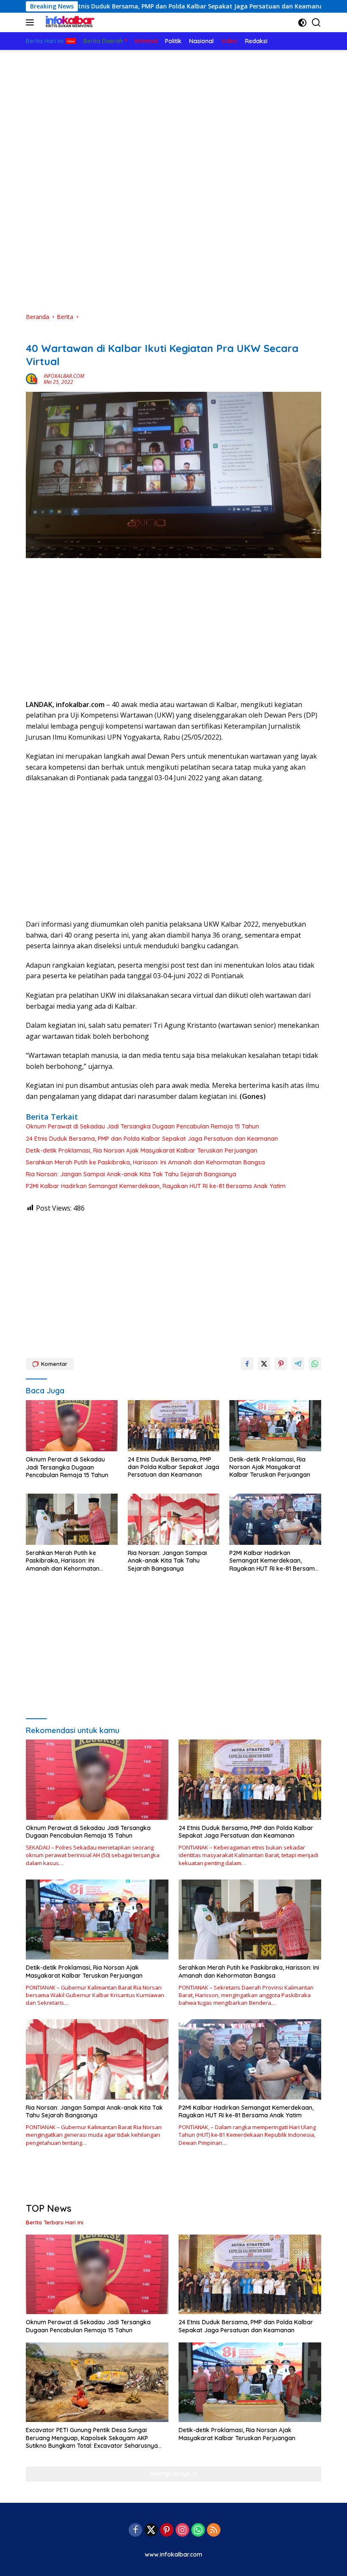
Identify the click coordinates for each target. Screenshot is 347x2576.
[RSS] (214, 2531)
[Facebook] (135, 2531)
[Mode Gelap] (302, 23)
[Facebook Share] (247, 1364)
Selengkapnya (171, 2474)
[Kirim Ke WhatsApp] (315, 1364)
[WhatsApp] (198, 2531)
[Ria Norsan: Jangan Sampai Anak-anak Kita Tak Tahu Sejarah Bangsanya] (174, 1519)
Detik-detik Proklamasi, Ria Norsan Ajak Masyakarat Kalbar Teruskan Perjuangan (142, 1150)
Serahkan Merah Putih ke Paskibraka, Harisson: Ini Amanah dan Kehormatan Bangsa (145, 1162)
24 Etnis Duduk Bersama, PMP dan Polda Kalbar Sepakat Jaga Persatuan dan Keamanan (152, 1139)
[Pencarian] (316, 23)
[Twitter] (151, 2531)
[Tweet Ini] (264, 1364)
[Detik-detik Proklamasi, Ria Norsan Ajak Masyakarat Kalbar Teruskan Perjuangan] (275, 1426)
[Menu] (32, 22)
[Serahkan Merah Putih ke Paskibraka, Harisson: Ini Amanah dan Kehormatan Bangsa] (72, 1519)
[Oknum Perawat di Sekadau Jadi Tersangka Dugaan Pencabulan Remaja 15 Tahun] (72, 1426)
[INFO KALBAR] (68, 22)
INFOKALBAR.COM (64, 376)
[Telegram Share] (298, 1364)
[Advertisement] (173, 113)
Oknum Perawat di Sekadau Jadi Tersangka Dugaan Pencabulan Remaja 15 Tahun (142, 1126)
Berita (34, 335)
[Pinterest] (167, 2531)
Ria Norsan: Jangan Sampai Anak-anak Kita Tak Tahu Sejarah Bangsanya (131, 1174)
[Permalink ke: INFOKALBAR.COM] (33, 378)
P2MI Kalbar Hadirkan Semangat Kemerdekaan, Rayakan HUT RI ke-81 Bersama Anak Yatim (156, 1186)
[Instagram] (182, 2531)
